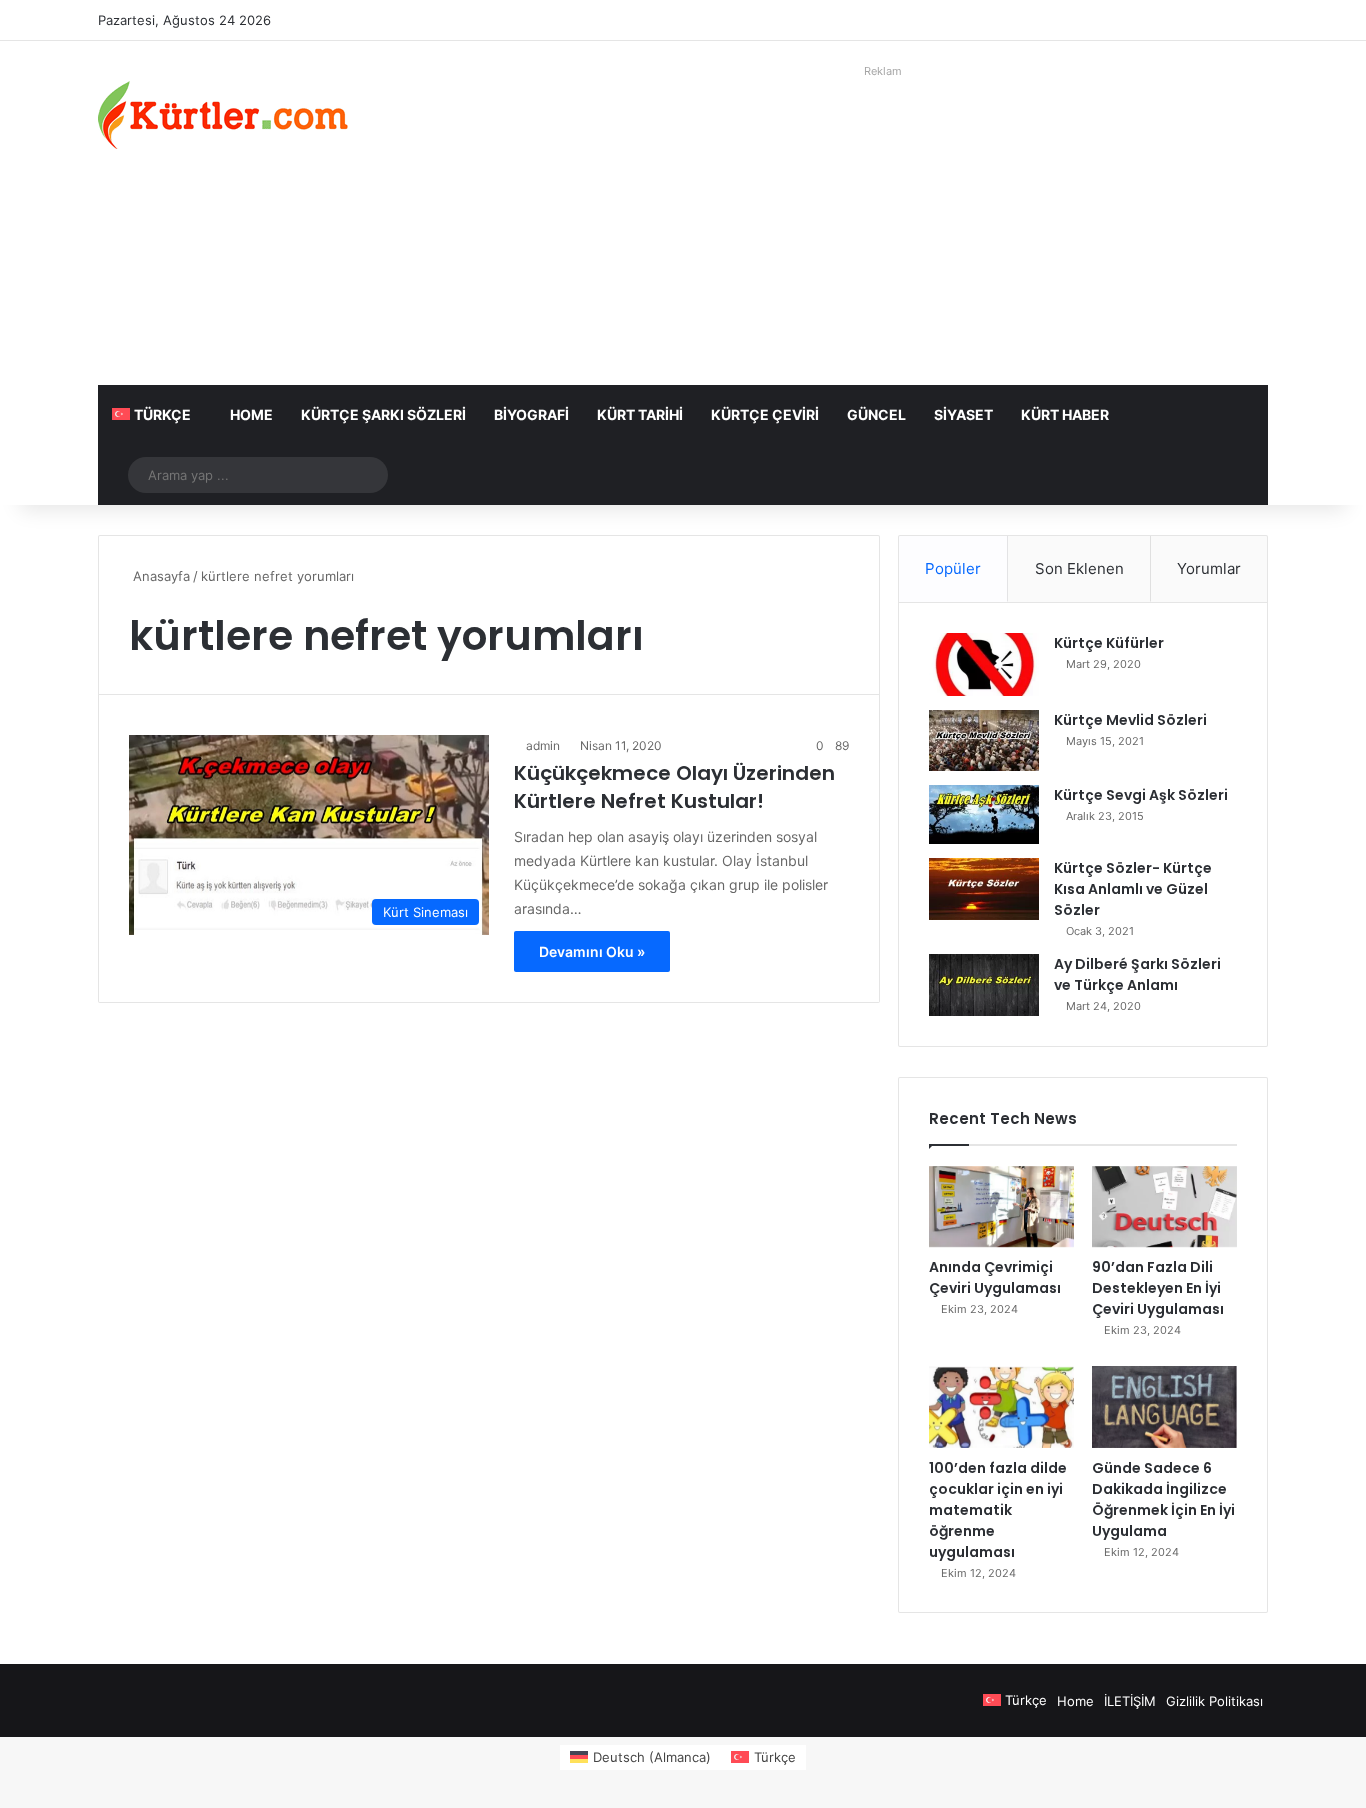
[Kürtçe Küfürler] (984, 664)
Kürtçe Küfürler (1109, 643)
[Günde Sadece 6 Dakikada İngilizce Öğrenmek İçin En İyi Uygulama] (1164, 1407)
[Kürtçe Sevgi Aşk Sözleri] (984, 814)
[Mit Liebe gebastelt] (223, 115)
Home (251, 414)
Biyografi (531, 414)
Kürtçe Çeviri (765, 414)
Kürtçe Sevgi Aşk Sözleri (1141, 795)
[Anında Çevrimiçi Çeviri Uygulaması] (1001, 1207)
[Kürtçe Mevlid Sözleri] (984, 740)
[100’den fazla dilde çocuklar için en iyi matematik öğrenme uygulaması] (1001, 1407)
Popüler (953, 568)
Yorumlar (1209, 568)
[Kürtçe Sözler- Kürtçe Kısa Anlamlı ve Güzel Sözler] (984, 889)
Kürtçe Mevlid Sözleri (1130, 720)
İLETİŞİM (1130, 1701)
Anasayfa (159, 576)
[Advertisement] (883, 225)
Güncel (876, 414)
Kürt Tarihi (640, 414)
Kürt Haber (1065, 414)
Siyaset (963, 414)
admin (543, 745)
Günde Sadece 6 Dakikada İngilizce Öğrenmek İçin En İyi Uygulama (1163, 1499)
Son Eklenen (1079, 568)
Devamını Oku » (592, 951)
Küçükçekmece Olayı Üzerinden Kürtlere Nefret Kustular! (674, 787)
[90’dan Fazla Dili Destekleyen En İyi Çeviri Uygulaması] (1164, 1207)
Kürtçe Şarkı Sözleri (383, 414)
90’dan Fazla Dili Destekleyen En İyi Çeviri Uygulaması (1158, 1288)
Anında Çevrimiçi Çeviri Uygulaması (995, 1277)
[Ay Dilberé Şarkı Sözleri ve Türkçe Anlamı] (984, 985)
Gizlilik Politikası (1214, 1701)
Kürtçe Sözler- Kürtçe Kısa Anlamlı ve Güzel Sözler (1133, 889)
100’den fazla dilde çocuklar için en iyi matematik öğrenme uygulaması (998, 1510)
